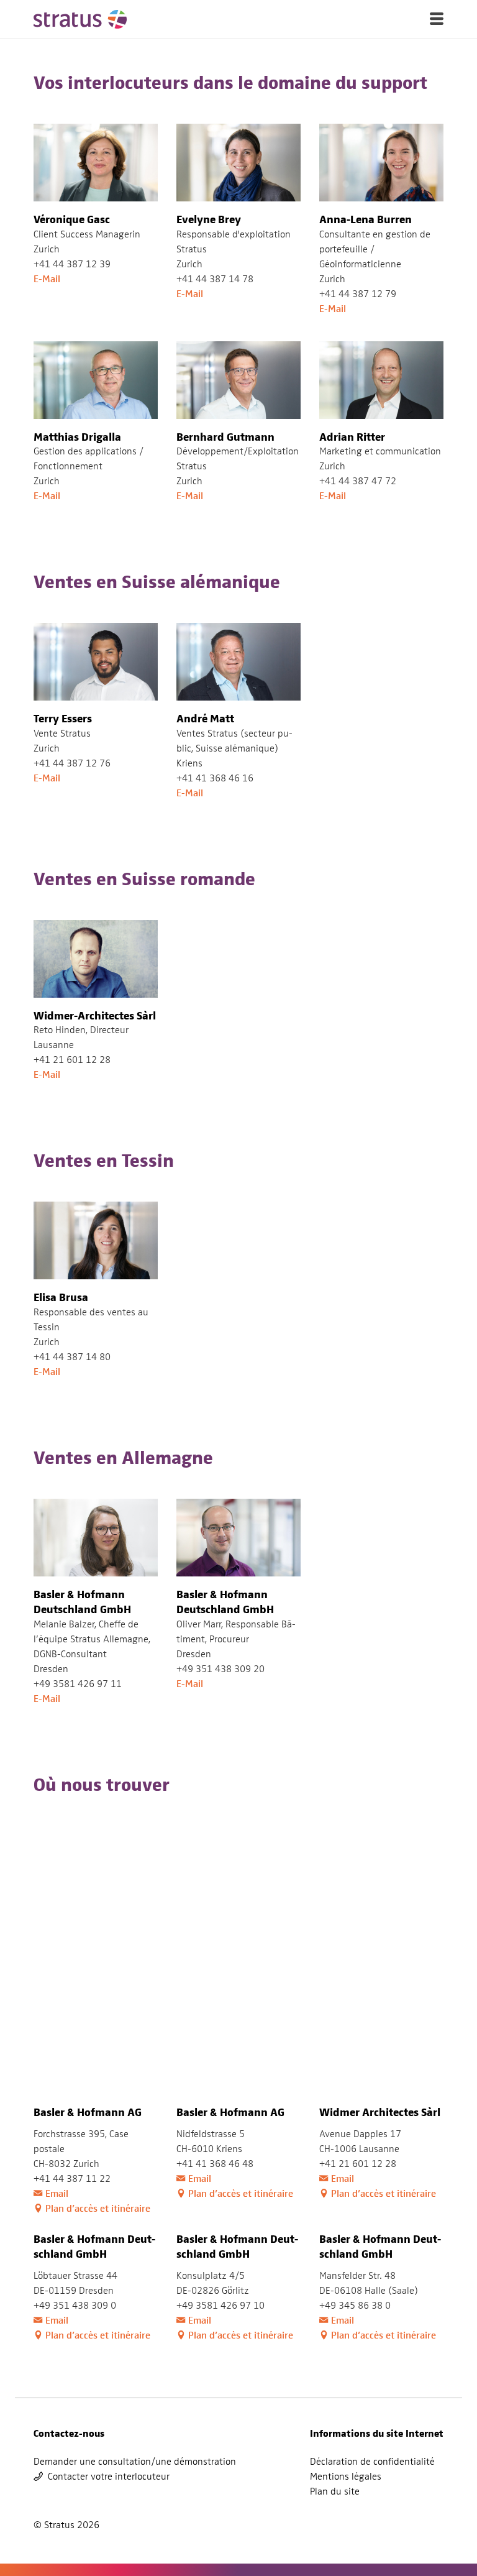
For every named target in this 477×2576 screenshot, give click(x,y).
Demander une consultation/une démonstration (135, 2462)
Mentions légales (346, 2477)
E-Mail (47, 279)
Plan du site (335, 2491)
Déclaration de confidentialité (372, 2462)
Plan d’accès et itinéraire (98, 2208)
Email (57, 2193)
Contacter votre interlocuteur (109, 2477)
